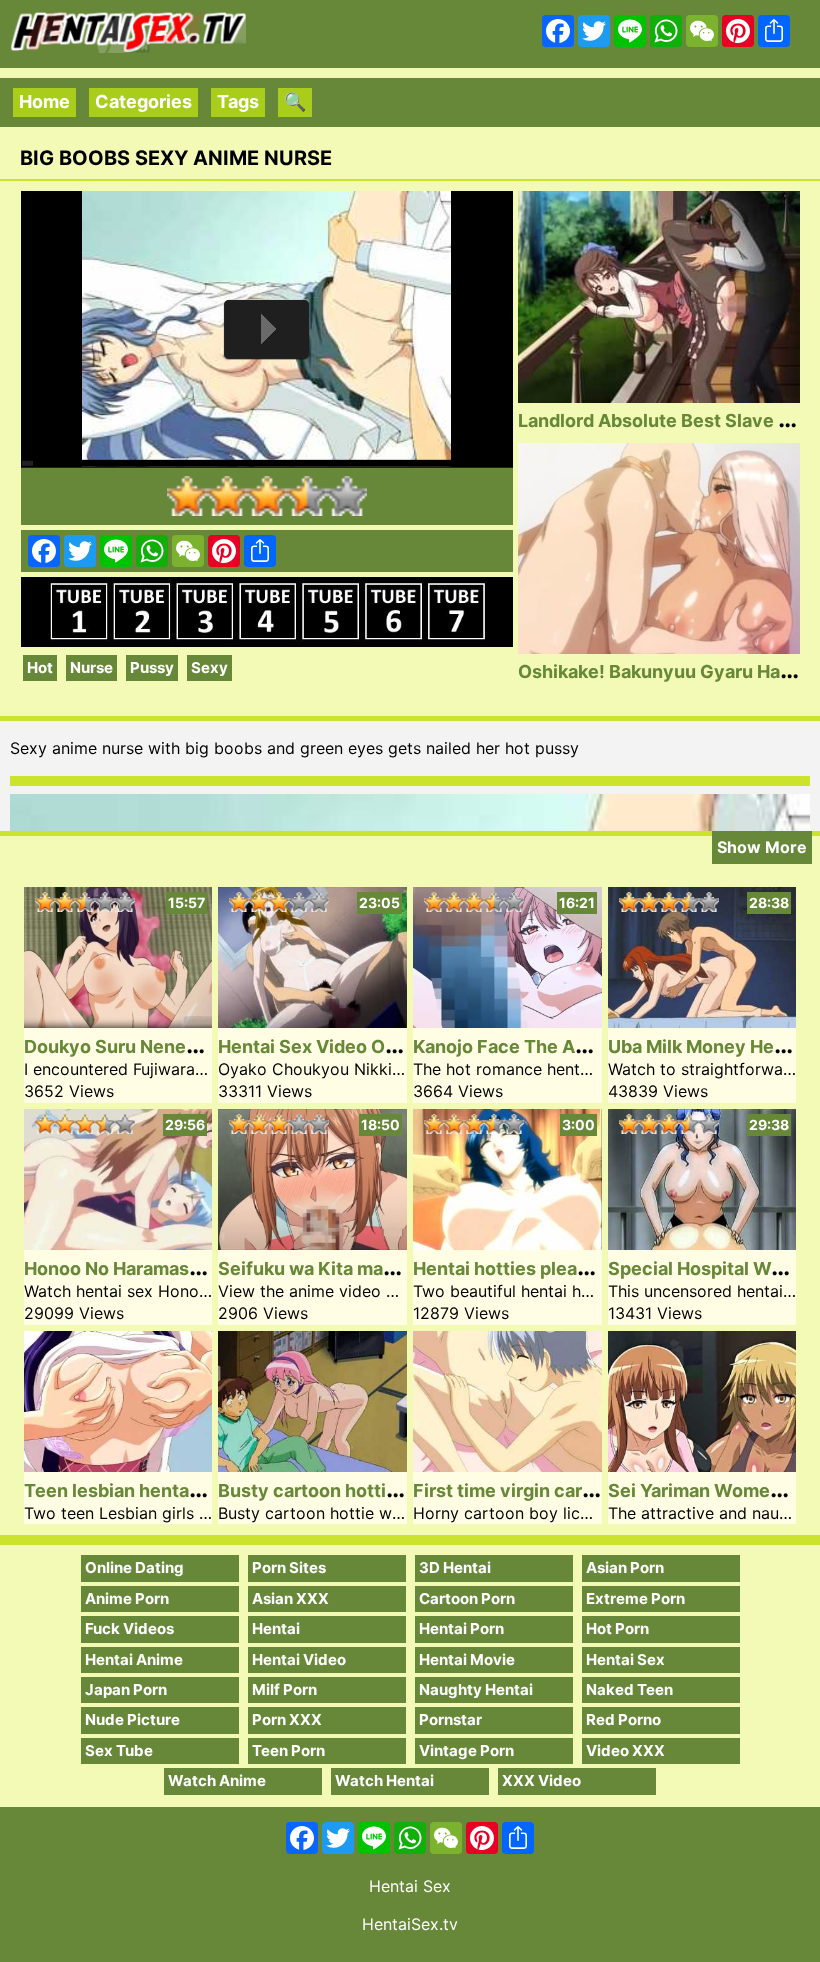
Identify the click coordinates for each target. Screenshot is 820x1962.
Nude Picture (132, 1719)
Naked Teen (629, 1689)
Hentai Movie (467, 1659)
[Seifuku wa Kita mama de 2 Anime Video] (312, 1243)
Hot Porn (617, 1628)
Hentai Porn (461, 1628)
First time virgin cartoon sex (535, 1490)
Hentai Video (299, 1659)
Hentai (276, 1628)
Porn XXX (287, 1719)
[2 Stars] (227, 496)
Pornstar (450, 1719)
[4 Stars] (307, 496)
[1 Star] (187, 496)
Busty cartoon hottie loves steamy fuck (389, 1490)
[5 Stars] (347, 496)
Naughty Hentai (476, 1689)
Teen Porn (288, 1750)
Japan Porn (126, 1689)
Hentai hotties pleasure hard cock (559, 1268)
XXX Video (541, 1780)
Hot (40, 667)
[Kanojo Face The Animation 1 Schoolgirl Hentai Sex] (507, 1021)
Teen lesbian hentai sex (126, 1490)
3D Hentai (455, 1567)
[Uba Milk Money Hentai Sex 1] (702, 1021)
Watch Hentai (384, 1780)
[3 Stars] (267, 496)
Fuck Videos (129, 1628)
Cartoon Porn (467, 1598)
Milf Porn (284, 1689)
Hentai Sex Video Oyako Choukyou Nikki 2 (400, 1046)
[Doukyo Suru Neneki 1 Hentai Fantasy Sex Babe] (118, 1021)
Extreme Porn (635, 1598)
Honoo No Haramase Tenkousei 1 (166, 1268)
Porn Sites (289, 1567)
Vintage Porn (466, 1750)
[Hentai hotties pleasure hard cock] (507, 1243)
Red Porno (623, 1719)
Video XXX (625, 1750)
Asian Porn (625, 1567)
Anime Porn (127, 1598)
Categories (143, 101)
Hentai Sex (625, 1659)
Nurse (91, 667)
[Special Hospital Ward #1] (702, 1243)
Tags (238, 101)
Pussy (152, 667)
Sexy (209, 667)
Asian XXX (290, 1598)
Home (44, 101)
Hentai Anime (134, 1659)
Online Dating (134, 1567)
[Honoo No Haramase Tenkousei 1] (118, 1243)
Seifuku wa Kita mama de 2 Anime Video (391, 1268)
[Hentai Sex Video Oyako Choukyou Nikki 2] (312, 1021)
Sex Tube (119, 1750)
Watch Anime (217, 1780)
